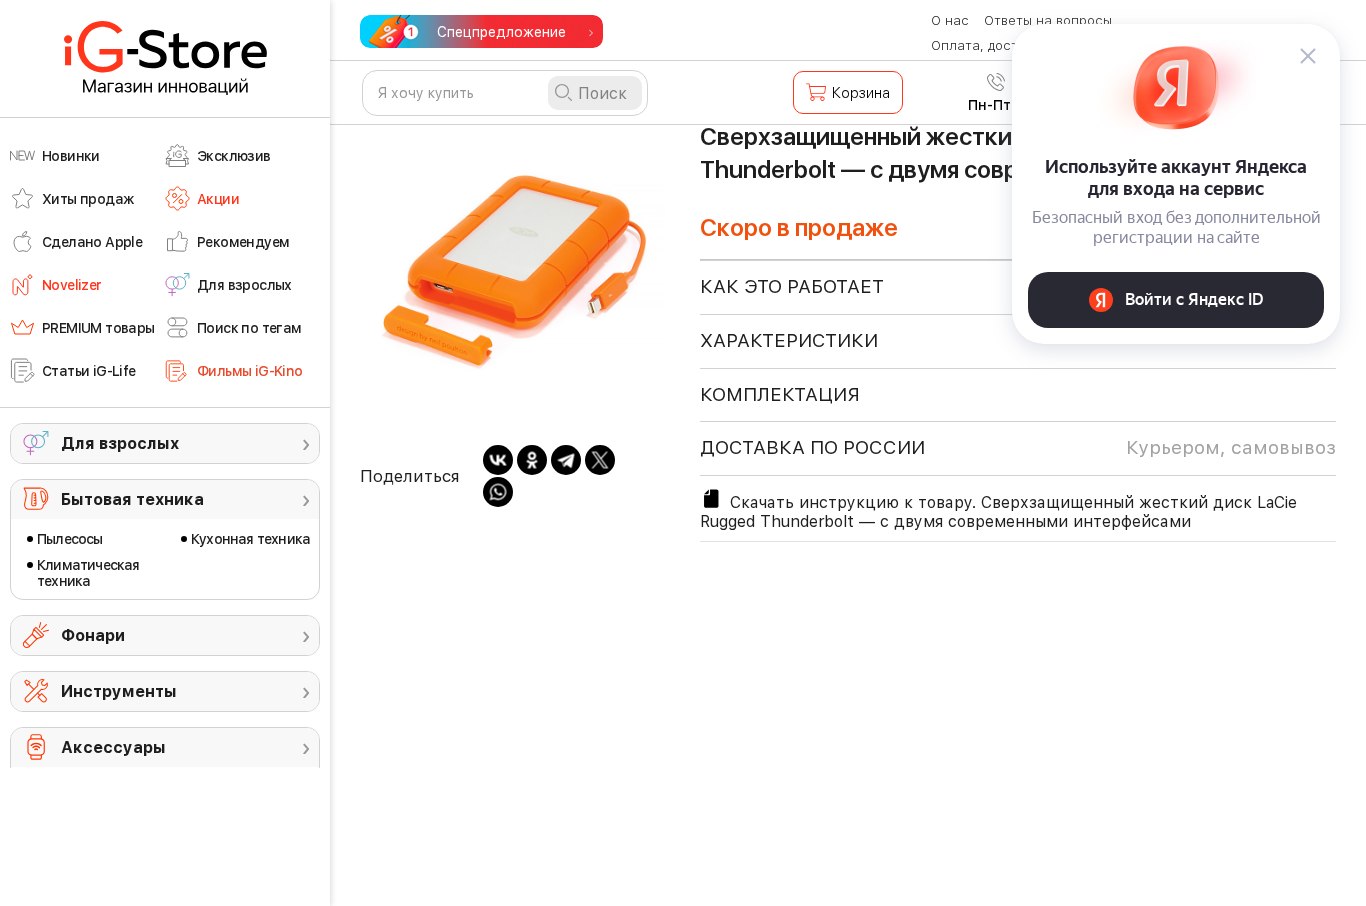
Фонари (93, 635)
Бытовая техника (132, 499)
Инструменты (119, 691)
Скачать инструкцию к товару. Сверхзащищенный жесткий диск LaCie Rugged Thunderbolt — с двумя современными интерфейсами (998, 512)
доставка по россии (1018, 447)
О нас (950, 20)
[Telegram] (566, 460)
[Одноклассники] (532, 460)
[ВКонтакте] (498, 460)
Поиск (602, 93)
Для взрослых (120, 443)
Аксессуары (113, 747)
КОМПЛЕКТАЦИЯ (780, 394)
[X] (600, 460)
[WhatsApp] (498, 492)
